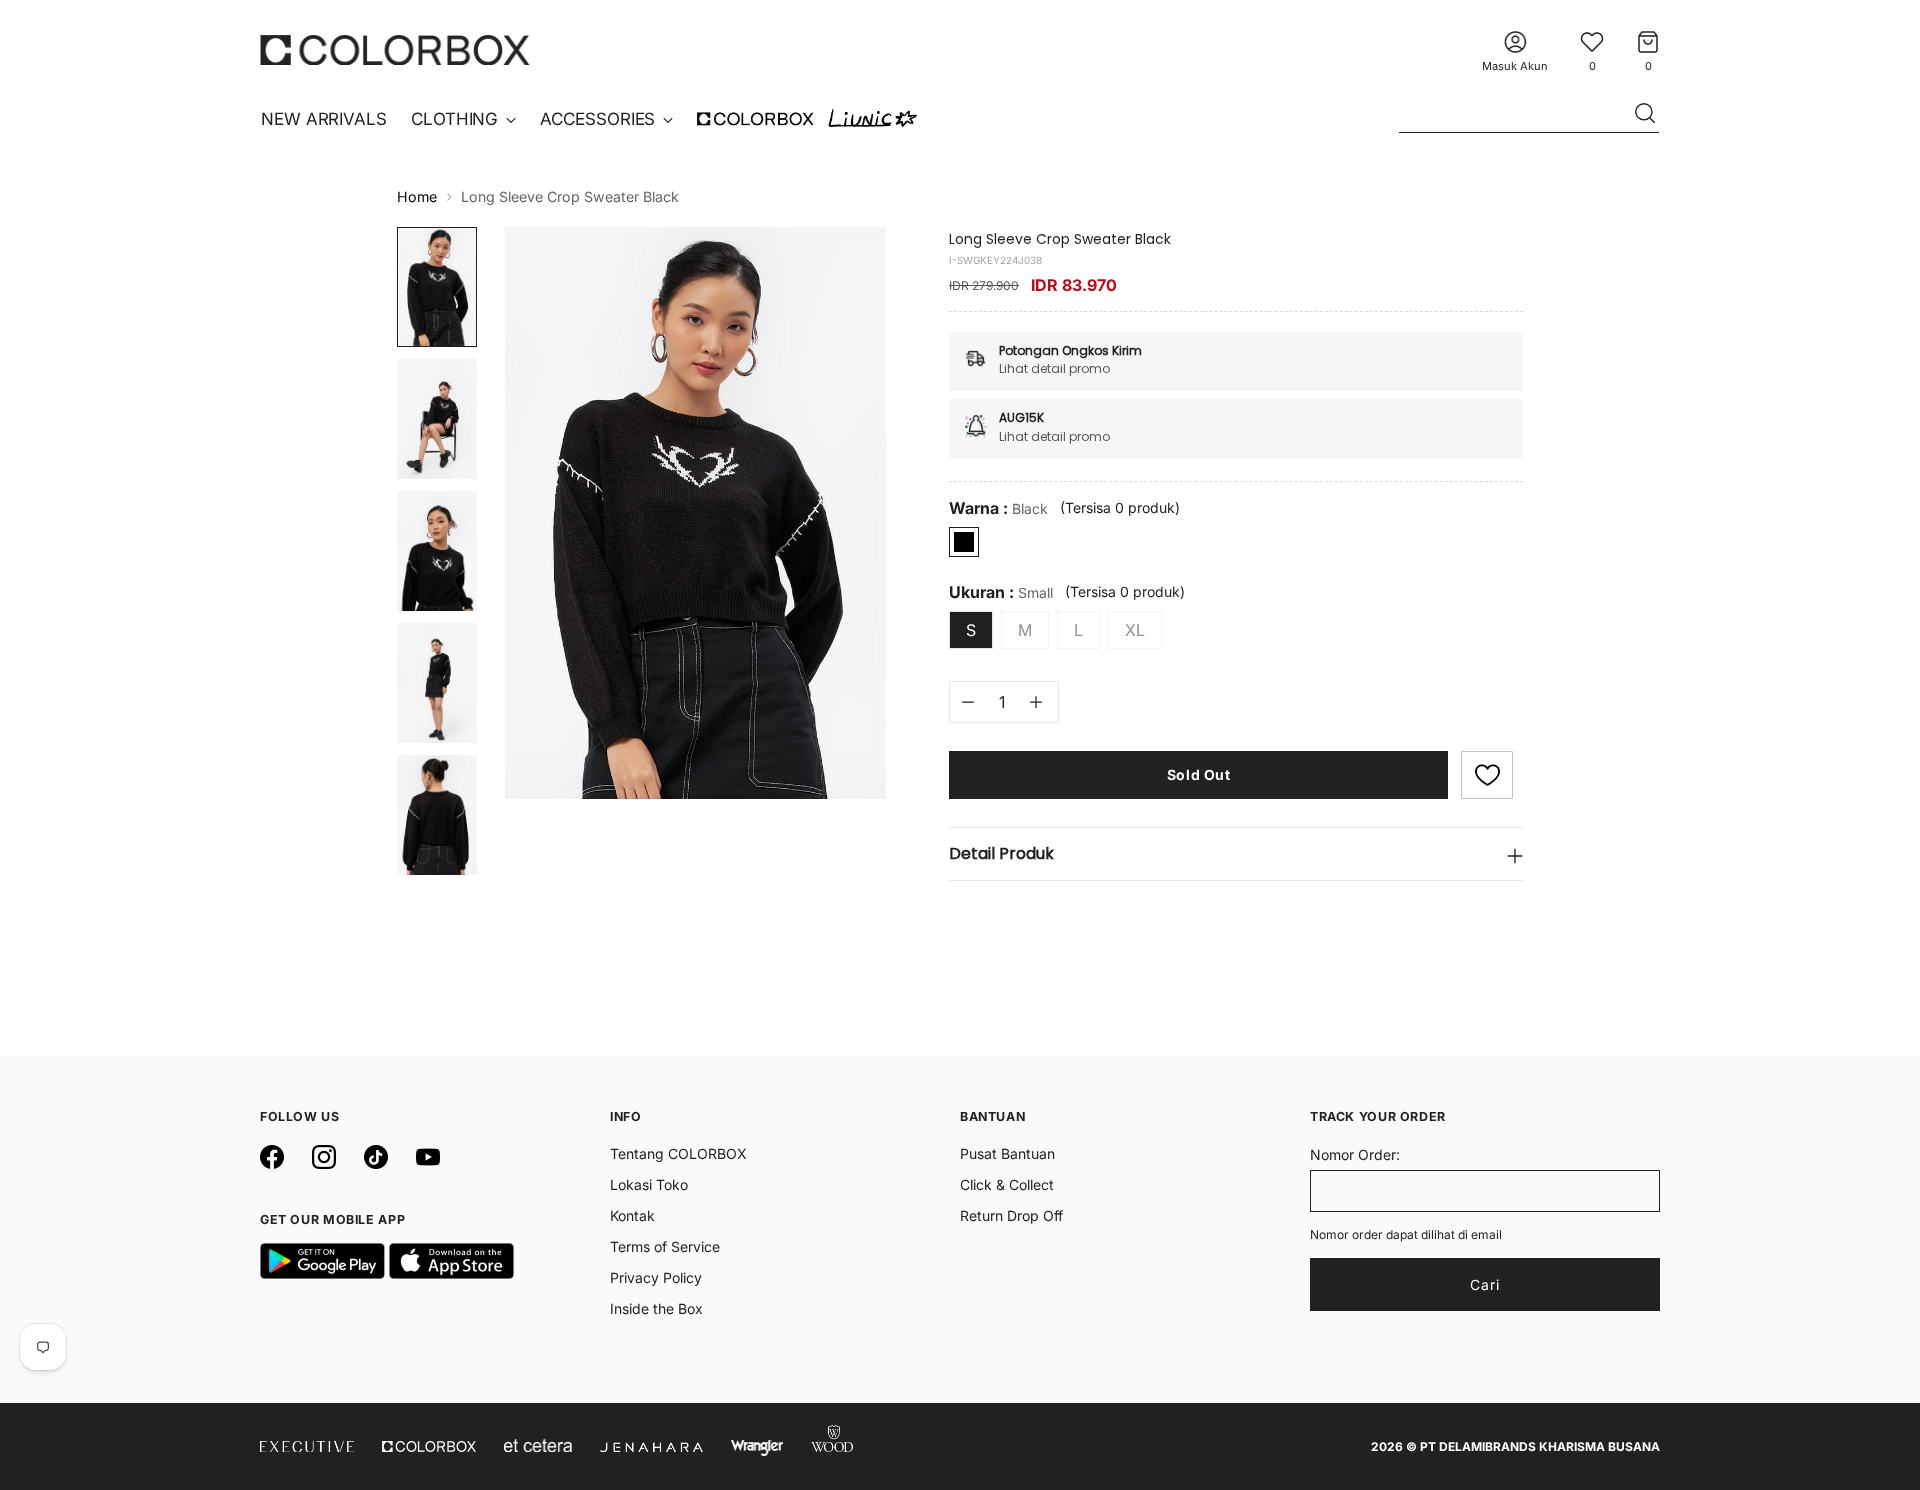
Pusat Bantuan (1007, 1153)
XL (1135, 630)
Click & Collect (1007, 1184)
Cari (1485, 1284)
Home (417, 196)
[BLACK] (964, 542)
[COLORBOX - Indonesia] (395, 49)
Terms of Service (665, 1246)
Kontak (632, 1215)
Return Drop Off (1011, 1215)
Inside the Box (656, 1308)
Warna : (998, 508)
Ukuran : (1001, 592)
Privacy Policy (656, 1277)
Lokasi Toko (649, 1184)
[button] (1487, 775)
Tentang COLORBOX (678, 1153)
